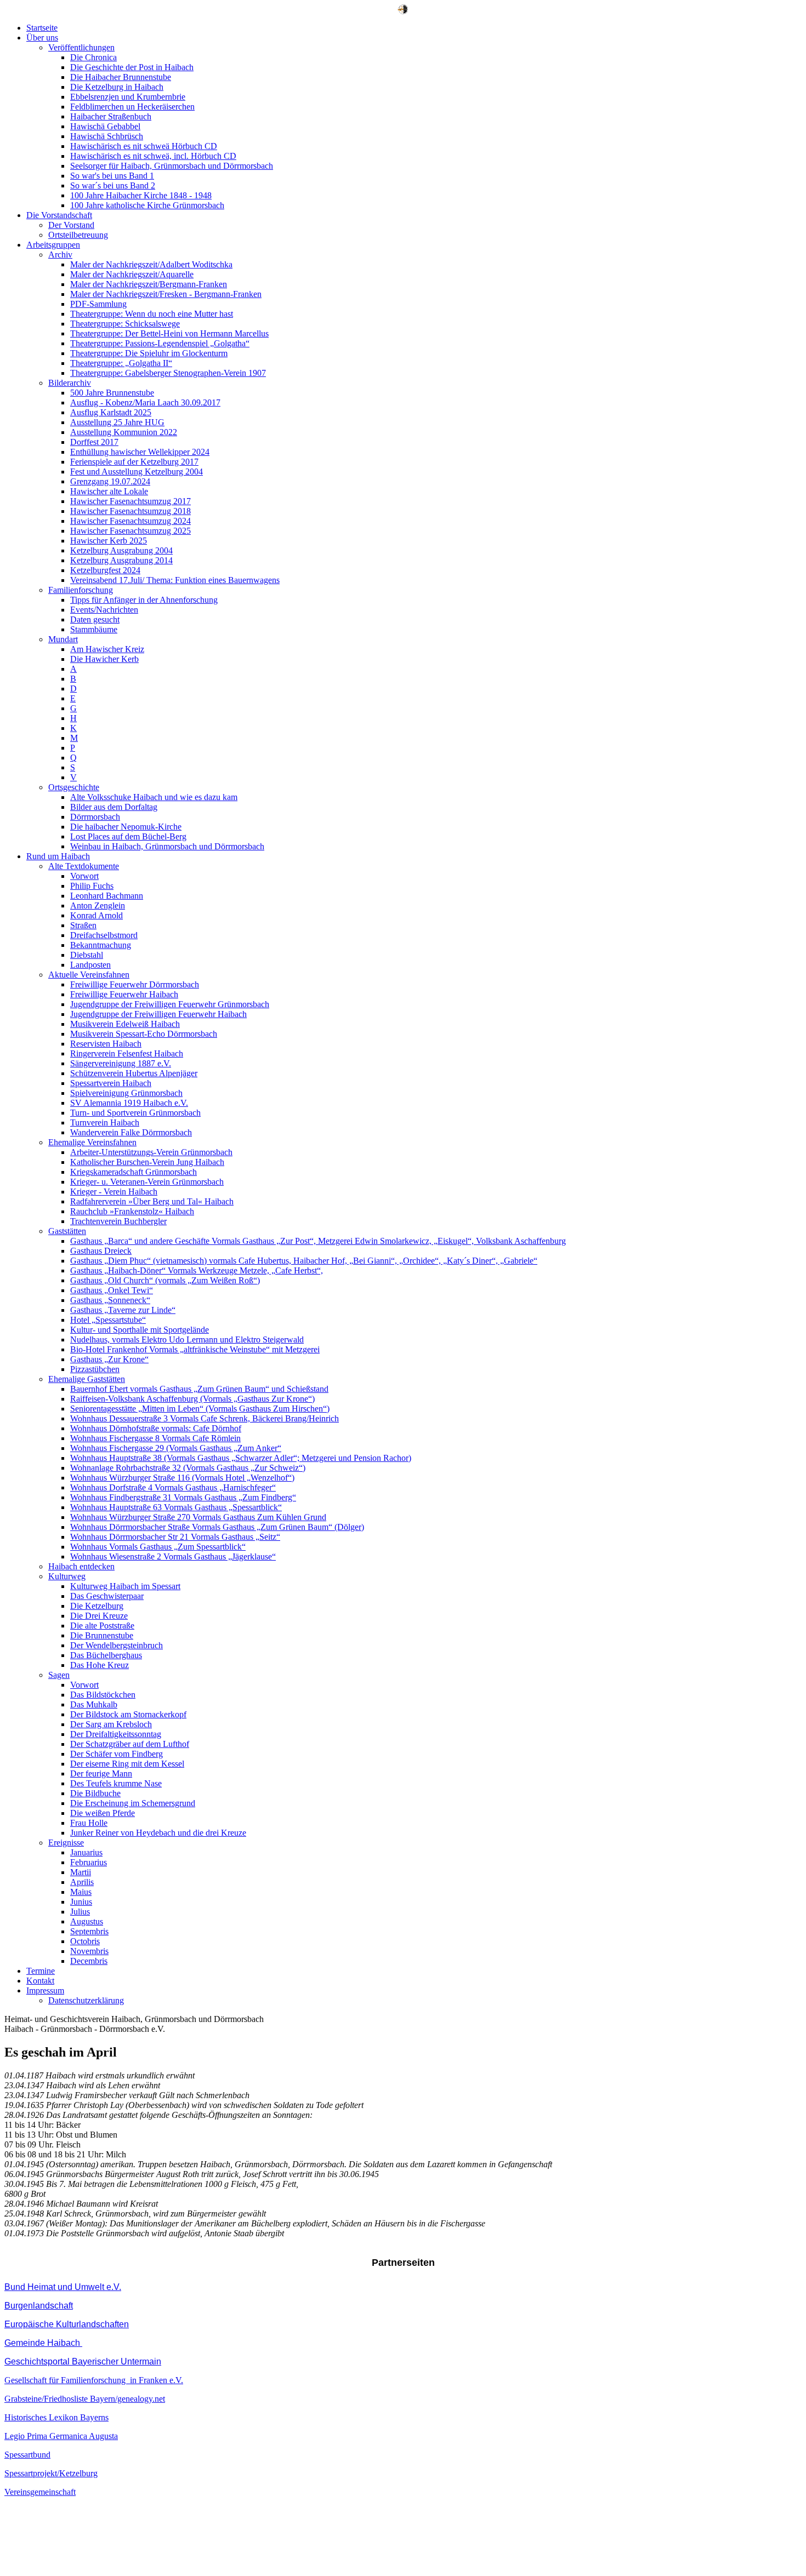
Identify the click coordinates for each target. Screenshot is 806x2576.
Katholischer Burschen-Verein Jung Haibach (147, 1162)
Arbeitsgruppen (53, 245)
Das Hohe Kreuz (100, 1665)
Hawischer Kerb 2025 (109, 541)
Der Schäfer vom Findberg (117, 1754)
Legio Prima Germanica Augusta (61, 2436)
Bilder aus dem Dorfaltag (114, 807)
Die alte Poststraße (102, 1626)
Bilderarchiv (70, 383)
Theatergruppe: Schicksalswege (125, 324)
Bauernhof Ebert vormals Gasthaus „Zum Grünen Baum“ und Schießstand (199, 1389)
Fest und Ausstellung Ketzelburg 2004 (137, 472)
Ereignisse (66, 1843)
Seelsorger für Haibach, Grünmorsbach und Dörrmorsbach (172, 166)
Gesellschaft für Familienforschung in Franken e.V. (94, 2380)
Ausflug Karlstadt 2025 (111, 412)
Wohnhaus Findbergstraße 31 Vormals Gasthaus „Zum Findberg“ (183, 1497)
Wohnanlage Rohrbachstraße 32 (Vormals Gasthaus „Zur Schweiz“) (188, 1468)
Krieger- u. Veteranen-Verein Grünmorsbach (147, 1182)
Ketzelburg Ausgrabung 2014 (121, 560)
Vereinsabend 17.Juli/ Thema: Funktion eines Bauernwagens (175, 580)
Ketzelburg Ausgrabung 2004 (121, 550)
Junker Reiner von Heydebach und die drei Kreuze (158, 1833)
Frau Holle (89, 1823)
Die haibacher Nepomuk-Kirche (126, 827)
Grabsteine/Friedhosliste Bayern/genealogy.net (85, 2399)
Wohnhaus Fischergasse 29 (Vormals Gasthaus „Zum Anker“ (176, 1448)
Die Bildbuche (95, 1793)
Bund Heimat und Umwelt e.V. (63, 2287)
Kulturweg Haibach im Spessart (125, 1586)
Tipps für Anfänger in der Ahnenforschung (144, 600)
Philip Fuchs (92, 886)
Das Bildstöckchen (103, 1695)
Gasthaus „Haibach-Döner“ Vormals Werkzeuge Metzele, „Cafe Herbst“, (197, 1270)
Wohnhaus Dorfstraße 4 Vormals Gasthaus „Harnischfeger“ (173, 1487)
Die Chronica (93, 57)
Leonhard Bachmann (107, 896)
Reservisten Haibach (106, 1044)
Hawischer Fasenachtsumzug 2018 (130, 511)
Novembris (89, 1951)
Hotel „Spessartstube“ (108, 1320)
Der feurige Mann (101, 1774)
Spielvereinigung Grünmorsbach (126, 1093)
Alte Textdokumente (84, 866)
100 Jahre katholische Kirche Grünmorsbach (147, 205)
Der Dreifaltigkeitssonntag (116, 1734)
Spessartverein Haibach (111, 1083)
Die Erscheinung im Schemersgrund (133, 1803)
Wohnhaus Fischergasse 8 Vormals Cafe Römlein (155, 1438)
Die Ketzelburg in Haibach (117, 87)
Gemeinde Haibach (43, 2343)
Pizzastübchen (95, 1369)
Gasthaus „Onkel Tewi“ (112, 1290)
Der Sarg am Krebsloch (111, 1724)
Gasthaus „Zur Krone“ (109, 1359)
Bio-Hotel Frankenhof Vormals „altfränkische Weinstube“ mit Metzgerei (195, 1349)
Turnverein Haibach (105, 1123)
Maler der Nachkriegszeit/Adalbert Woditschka (151, 264)
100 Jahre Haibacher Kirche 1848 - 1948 (141, 195)
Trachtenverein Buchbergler (118, 1221)
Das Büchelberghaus (106, 1655)
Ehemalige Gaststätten (87, 1379)
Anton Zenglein (98, 906)
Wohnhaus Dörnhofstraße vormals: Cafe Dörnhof (156, 1428)
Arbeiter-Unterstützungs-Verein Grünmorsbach (151, 1152)
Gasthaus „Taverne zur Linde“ (123, 1310)
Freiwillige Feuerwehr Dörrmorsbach (135, 984)
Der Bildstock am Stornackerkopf (128, 1714)
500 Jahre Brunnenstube (112, 393)
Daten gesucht (95, 619)
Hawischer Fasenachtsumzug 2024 (130, 521)
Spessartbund (27, 2455)
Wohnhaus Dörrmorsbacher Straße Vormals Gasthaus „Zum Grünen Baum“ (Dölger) (217, 1527)
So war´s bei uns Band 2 (113, 185)
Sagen (59, 1675)
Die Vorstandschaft (59, 215)
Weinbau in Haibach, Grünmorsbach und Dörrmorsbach (167, 846)
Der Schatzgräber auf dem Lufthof (130, 1744)
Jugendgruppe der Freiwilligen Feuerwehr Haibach (158, 1014)
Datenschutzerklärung (86, 2000)
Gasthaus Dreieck (101, 1251)
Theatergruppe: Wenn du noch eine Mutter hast (152, 314)
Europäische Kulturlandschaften (67, 2324)
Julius (80, 1912)
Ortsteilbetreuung (78, 235)
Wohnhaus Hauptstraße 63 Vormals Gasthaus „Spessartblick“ (176, 1507)
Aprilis (82, 1882)
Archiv (60, 255)
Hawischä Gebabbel (105, 126)
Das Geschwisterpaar (107, 1596)
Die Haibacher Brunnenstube (121, 77)
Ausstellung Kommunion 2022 (124, 432)
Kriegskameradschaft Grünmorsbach (134, 1172)
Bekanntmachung (101, 945)
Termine (41, 1971)
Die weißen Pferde (103, 1813)
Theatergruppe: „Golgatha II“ (121, 363)
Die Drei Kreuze (99, 1616)
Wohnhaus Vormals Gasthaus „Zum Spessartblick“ (158, 1547)
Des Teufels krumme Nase (116, 1783)
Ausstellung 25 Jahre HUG (117, 422)
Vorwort (84, 876)
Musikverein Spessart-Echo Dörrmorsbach (144, 1034)
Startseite (42, 28)
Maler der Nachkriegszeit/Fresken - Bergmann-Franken (166, 294)
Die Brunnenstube (102, 1635)
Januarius (86, 1852)
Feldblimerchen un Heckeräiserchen (132, 107)
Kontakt (40, 1981)
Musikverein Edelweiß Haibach (125, 1024)
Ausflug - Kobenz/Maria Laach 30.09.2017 (145, 402)
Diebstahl (87, 955)
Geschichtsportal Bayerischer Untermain (83, 2361)
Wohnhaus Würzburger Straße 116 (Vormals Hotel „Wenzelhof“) (182, 1478)
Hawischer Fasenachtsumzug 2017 (130, 501)
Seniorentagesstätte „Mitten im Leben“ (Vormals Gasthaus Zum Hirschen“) (200, 1409)
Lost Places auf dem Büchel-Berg (128, 836)
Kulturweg (67, 1576)
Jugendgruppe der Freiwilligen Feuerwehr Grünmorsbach (170, 1004)
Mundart (63, 639)
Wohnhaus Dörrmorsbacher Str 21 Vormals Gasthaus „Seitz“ (175, 1537)
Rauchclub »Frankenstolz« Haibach (132, 1211)
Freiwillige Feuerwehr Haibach (124, 994)
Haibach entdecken (81, 1566)
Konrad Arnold (97, 915)
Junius (81, 1902)
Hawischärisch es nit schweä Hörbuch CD (144, 146)
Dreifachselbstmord (104, 935)
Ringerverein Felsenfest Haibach (127, 1053)
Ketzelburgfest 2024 (105, 570)
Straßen (83, 925)
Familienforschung (81, 590)
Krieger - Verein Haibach (114, 1192)
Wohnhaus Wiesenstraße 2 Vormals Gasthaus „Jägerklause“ (173, 1557)
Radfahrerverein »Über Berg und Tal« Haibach (152, 1201)
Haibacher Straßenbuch (111, 116)
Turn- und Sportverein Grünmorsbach (135, 1113)
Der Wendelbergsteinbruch (117, 1645)
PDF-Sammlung (98, 304)
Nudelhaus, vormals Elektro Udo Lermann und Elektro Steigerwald (187, 1340)
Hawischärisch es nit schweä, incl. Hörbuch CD (153, 156)
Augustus (87, 1921)
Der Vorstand (71, 225)
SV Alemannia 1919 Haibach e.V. (129, 1103)
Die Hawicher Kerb (104, 659)
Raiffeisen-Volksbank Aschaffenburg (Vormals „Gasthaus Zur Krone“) (192, 1399)
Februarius (89, 1862)
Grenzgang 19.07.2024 (110, 481)
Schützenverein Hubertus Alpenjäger (134, 1073)
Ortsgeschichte (74, 787)
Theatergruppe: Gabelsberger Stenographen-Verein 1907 (168, 373)
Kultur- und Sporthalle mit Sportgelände (140, 1330)
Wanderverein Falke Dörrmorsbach (131, 1132)
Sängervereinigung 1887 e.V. (121, 1063)
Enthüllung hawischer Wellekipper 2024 (140, 452)
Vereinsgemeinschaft (40, 2492)
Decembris (89, 1961)
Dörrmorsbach (95, 817)
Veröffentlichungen (81, 47)
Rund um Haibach (58, 856)
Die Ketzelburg (97, 1606)
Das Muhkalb (94, 1704)
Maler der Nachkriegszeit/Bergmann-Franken (149, 284)
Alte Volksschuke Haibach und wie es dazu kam (154, 797)
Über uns (42, 38)
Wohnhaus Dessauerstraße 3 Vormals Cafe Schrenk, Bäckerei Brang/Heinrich (205, 1418)
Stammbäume (94, 629)
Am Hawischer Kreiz (107, 649)
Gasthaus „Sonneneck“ (110, 1300)
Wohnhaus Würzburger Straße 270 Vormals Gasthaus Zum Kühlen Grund (198, 1517)
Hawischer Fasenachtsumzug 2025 (130, 531)
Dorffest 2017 (94, 442)
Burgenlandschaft (39, 2306)
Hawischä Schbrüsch (107, 136)
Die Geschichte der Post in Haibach (132, 67)
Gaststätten (67, 1231)
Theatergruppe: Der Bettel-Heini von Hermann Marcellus (169, 333)
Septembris (89, 1931)
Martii (81, 1872)
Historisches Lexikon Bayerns (56, 2417)
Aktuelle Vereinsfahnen (89, 975)
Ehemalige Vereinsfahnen (92, 1142)
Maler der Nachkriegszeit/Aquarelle (132, 274)
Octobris (85, 1941)
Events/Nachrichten (104, 610)
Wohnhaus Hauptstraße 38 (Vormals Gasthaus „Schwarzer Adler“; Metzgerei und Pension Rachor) (241, 1458)
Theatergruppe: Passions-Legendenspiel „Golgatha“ (160, 343)
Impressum (45, 1990)
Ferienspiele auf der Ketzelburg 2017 (134, 462)
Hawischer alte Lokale (109, 491)
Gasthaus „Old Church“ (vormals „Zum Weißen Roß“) (165, 1280)
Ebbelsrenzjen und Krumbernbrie (128, 97)
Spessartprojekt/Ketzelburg (51, 2473)
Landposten (90, 965)
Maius (81, 1892)
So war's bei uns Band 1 (112, 176)
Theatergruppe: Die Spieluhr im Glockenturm (149, 353)
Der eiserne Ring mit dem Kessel (127, 1764)
